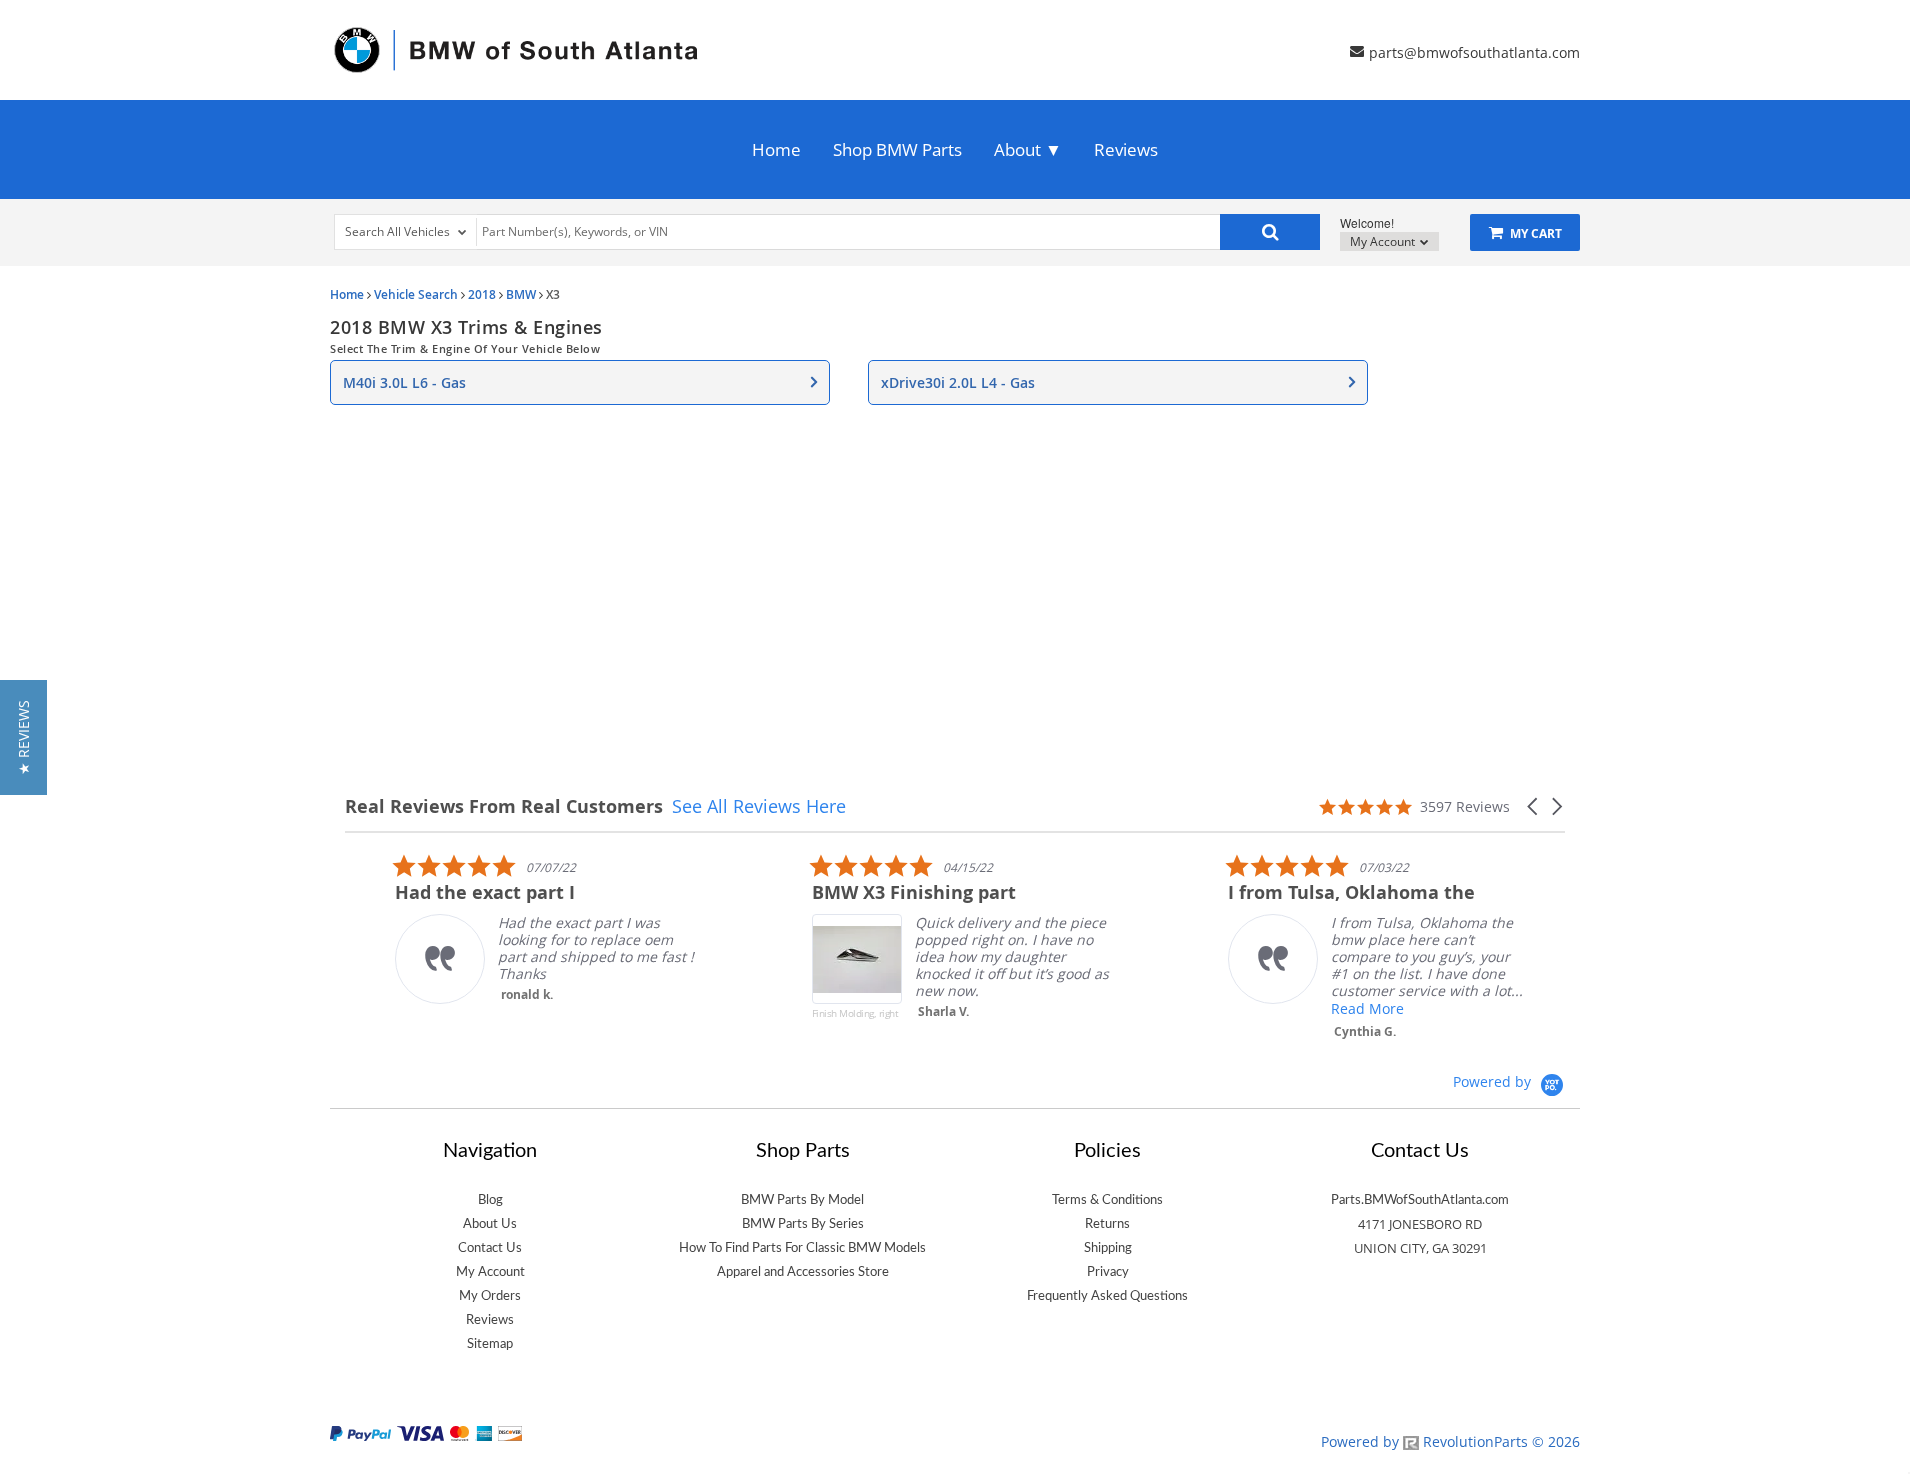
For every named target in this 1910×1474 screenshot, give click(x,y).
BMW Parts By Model (802, 1200)
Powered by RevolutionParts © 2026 (1450, 1441)
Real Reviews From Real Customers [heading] (504, 806)
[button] (1534, 806)
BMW (521, 294)
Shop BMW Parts (897, 149)
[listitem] (495, 928)
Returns (1107, 1224)
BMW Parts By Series (803, 1224)
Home (776, 149)
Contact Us (490, 1248)
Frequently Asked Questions (1107, 1296)
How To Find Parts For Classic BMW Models (802, 1248)
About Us (490, 1224)
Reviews (1126, 149)
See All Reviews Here (759, 806)
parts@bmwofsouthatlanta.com (1474, 51)
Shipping (1108, 1248)
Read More (1318, 1008)
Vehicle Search (416, 294)
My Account (1384, 241)
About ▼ (1028, 149)
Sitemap (490, 1344)
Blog (490, 1200)
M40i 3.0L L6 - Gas (404, 382)
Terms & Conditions (1107, 1200)
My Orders (490, 1296)
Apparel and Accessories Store (803, 1272)
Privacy (1108, 1272)
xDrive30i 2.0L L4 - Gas (958, 382)
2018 (482, 294)
